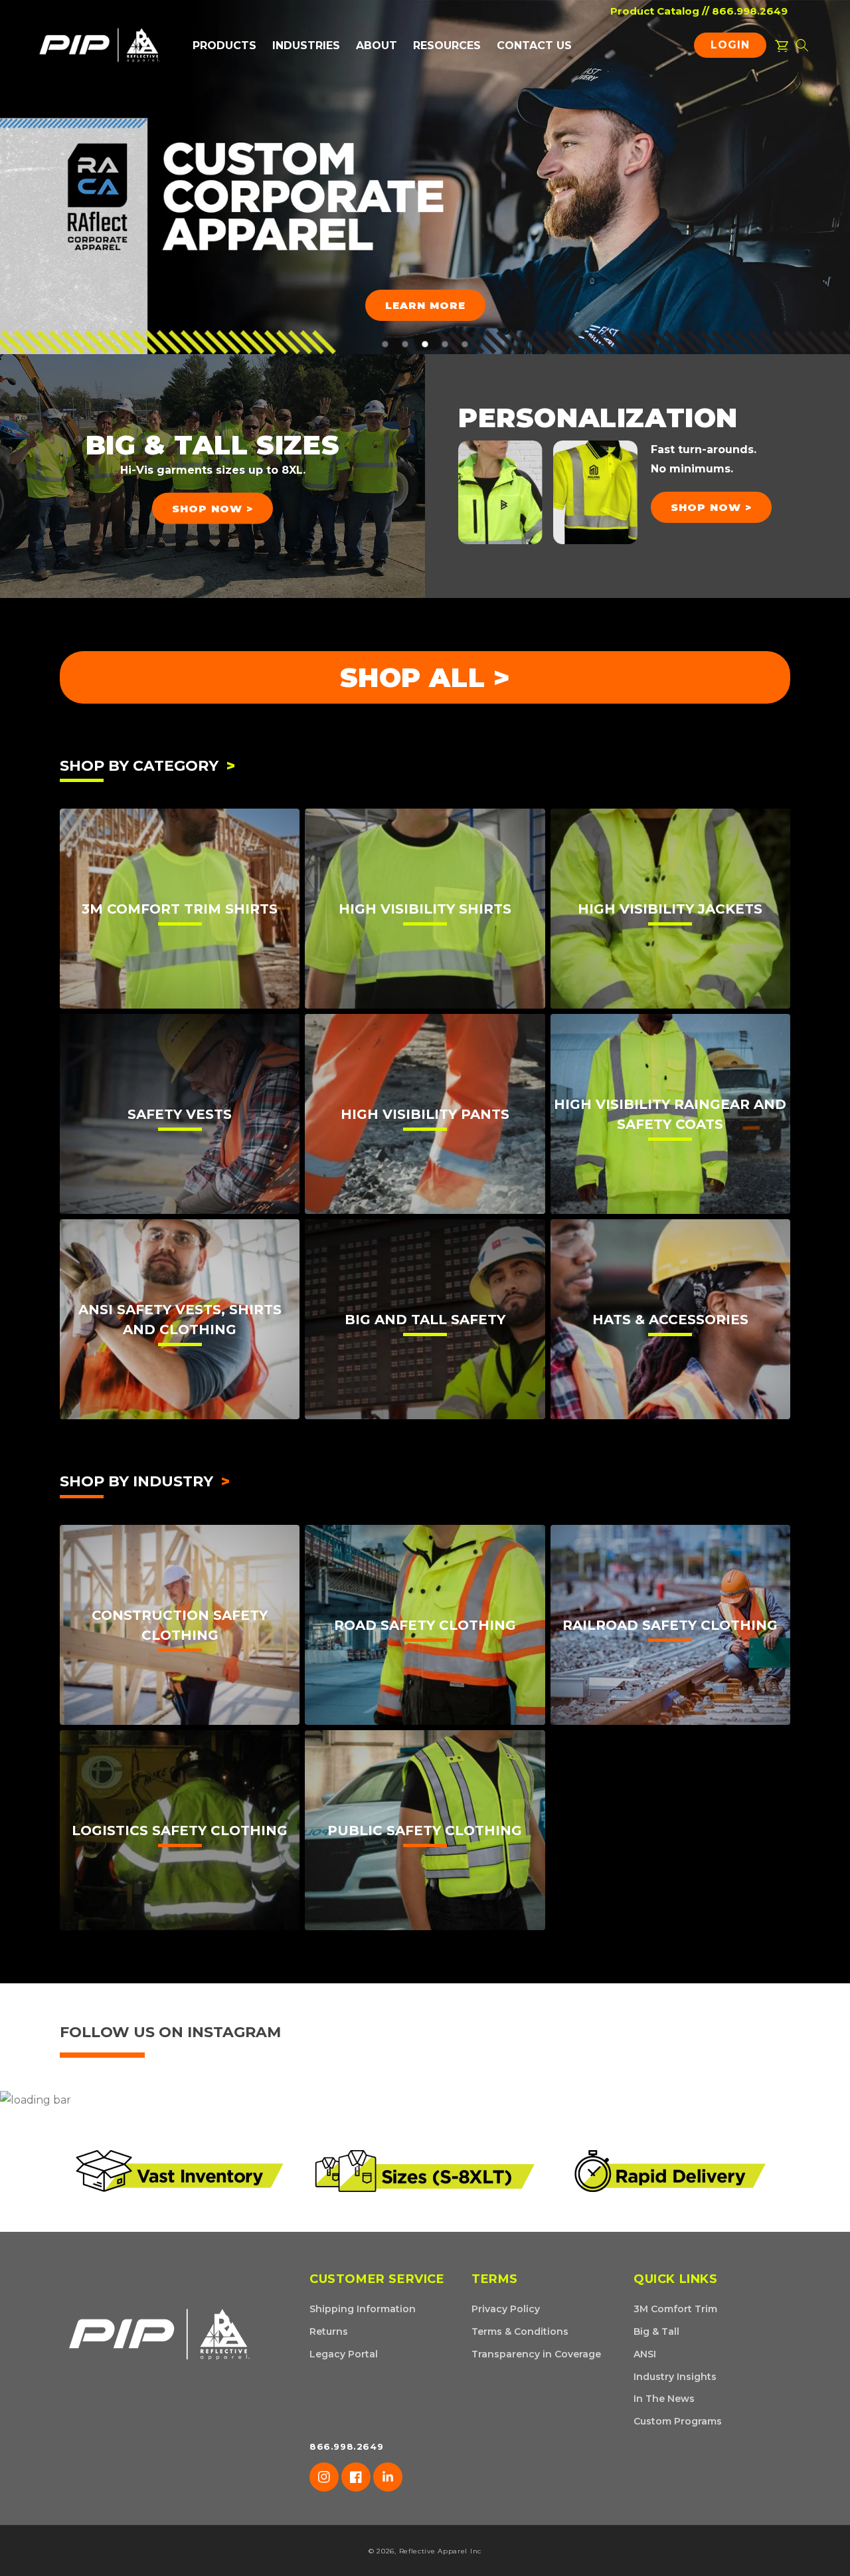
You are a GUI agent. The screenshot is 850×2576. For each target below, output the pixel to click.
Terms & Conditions (520, 2331)
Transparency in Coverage (536, 2354)
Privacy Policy (506, 2309)
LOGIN (733, 48)
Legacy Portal (344, 2354)
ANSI (645, 2354)
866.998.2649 (750, 11)
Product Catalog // (660, 11)
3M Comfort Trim (675, 2309)
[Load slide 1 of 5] (385, 344)
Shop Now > (212, 508)
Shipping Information (363, 2309)
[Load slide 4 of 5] (445, 344)
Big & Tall (656, 2331)
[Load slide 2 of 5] (405, 344)
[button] (224, 46)
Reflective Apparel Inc (440, 2551)
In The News (664, 2399)
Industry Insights (675, 2377)
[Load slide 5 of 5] (465, 344)
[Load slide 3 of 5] (425, 344)
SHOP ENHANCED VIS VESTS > (173, 228)
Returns (329, 2331)
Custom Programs (678, 2421)
